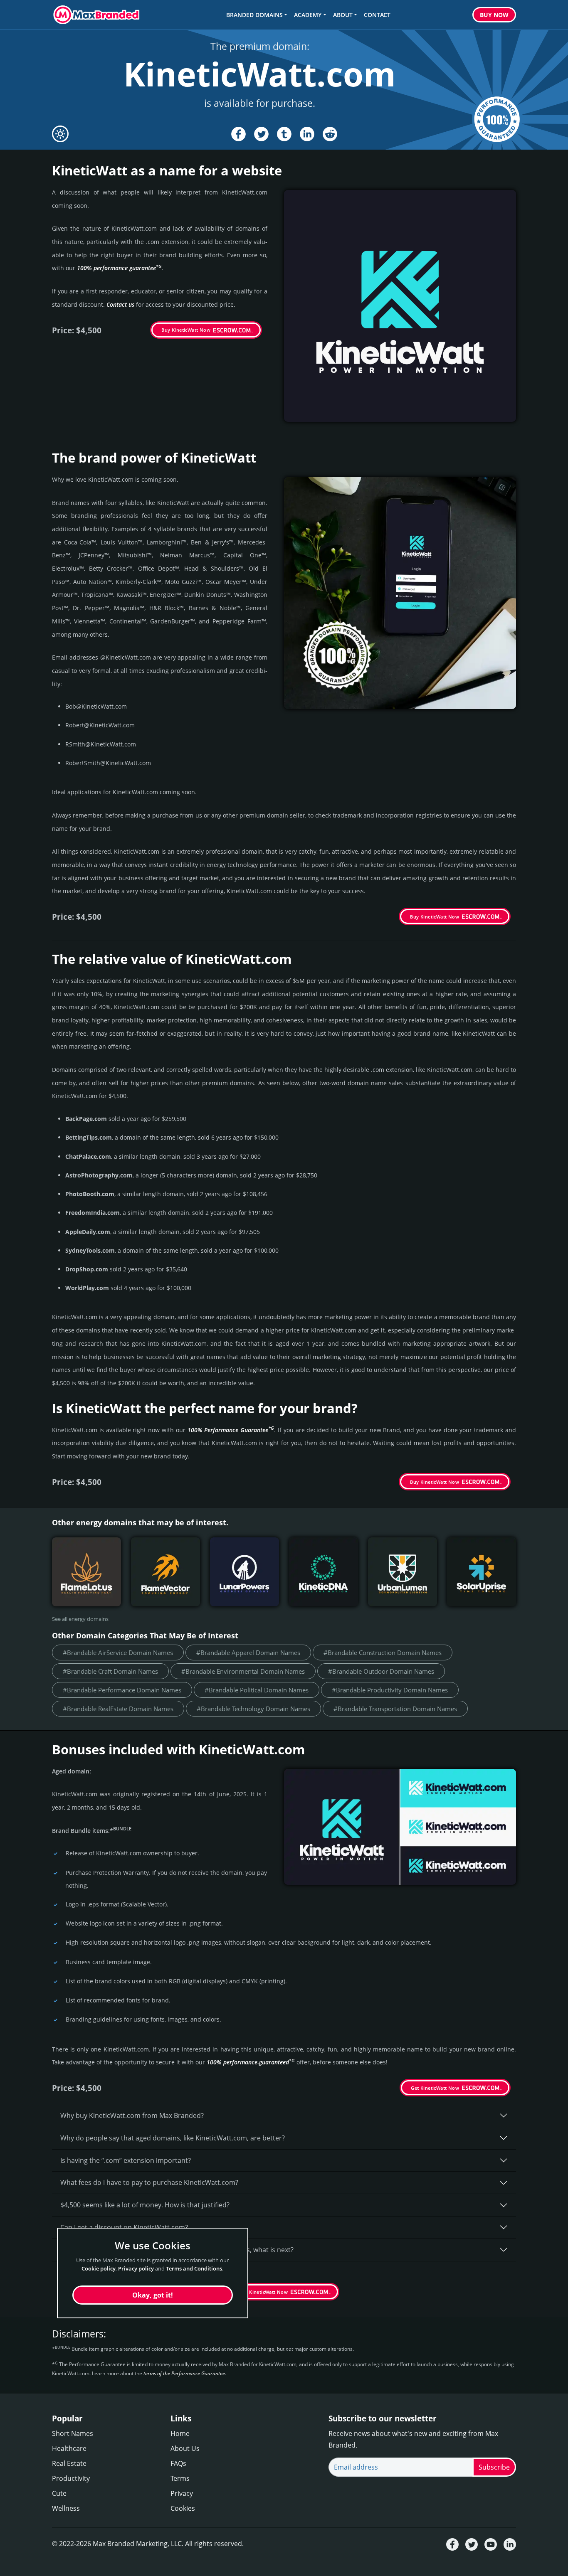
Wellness (66, 2508)
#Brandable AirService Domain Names (118, 1652)
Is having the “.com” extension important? (126, 2160)
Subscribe (494, 2467)
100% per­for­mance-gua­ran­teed (251, 2062)
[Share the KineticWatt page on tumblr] (284, 134)
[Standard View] (60, 134)
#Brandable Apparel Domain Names (248, 1652)
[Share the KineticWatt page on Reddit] (330, 134)
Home (180, 2433)
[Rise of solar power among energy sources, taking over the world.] (482, 1572)
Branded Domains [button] (254, 15)
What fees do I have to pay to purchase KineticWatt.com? (149, 2182)
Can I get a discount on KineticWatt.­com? (124, 2227)
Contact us (120, 304)
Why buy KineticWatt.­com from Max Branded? (132, 2115)
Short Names (73, 2433)
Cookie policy (99, 2268)
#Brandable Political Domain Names (257, 1690)
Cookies (183, 2508)
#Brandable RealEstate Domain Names (118, 1709)
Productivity (71, 2478)
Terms (180, 2478)
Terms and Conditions (194, 2268)
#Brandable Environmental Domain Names (243, 1671)
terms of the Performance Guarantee (184, 2373)
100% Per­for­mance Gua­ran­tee (231, 1430)
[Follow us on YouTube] (491, 2544)
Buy (494, 15)
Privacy (182, 2493)
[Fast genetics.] (324, 1572)
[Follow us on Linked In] (510, 2544)
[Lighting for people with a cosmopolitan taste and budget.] (403, 1572)
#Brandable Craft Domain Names (110, 1671)
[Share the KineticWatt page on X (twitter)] (261, 134)
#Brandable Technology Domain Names (253, 1709)
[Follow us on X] (472, 2544)
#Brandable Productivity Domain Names (390, 1690)
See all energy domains (80, 1619)
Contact (377, 15)
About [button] (343, 15)
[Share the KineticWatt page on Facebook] (238, 134)
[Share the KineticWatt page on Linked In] (307, 134)
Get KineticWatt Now (435, 2088)
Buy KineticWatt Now (186, 330)
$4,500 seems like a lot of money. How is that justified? (145, 2205)
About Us (185, 2448)
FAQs (178, 2463)
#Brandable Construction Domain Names (383, 1652)
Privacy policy (136, 2268)
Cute (59, 2493)
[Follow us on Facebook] (452, 2544)
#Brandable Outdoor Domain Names (381, 1671)
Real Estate (69, 2463)
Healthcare (69, 2448)
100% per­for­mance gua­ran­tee (119, 268)
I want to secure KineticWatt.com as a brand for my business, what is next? (177, 2250)
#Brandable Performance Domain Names (122, 1690)
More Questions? (87, 2272)
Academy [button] (308, 15)
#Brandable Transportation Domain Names (395, 1709)
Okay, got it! (153, 2295)
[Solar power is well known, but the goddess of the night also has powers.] (244, 1572)
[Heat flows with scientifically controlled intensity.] (165, 1572)
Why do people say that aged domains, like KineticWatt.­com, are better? (173, 2138)
